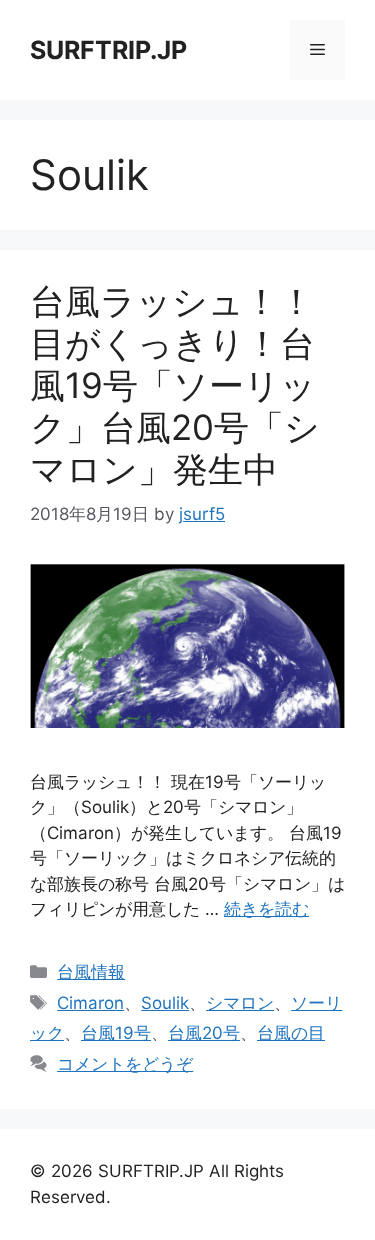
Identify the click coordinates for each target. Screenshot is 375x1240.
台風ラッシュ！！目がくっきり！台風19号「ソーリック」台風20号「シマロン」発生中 (175, 385)
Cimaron (90, 1003)
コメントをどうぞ (125, 1064)
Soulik (165, 1003)
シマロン (240, 1003)
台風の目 (291, 1033)
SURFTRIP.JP (108, 50)
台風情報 (91, 972)
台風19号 (116, 1033)
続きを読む (266, 909)
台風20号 (204, 1033)
